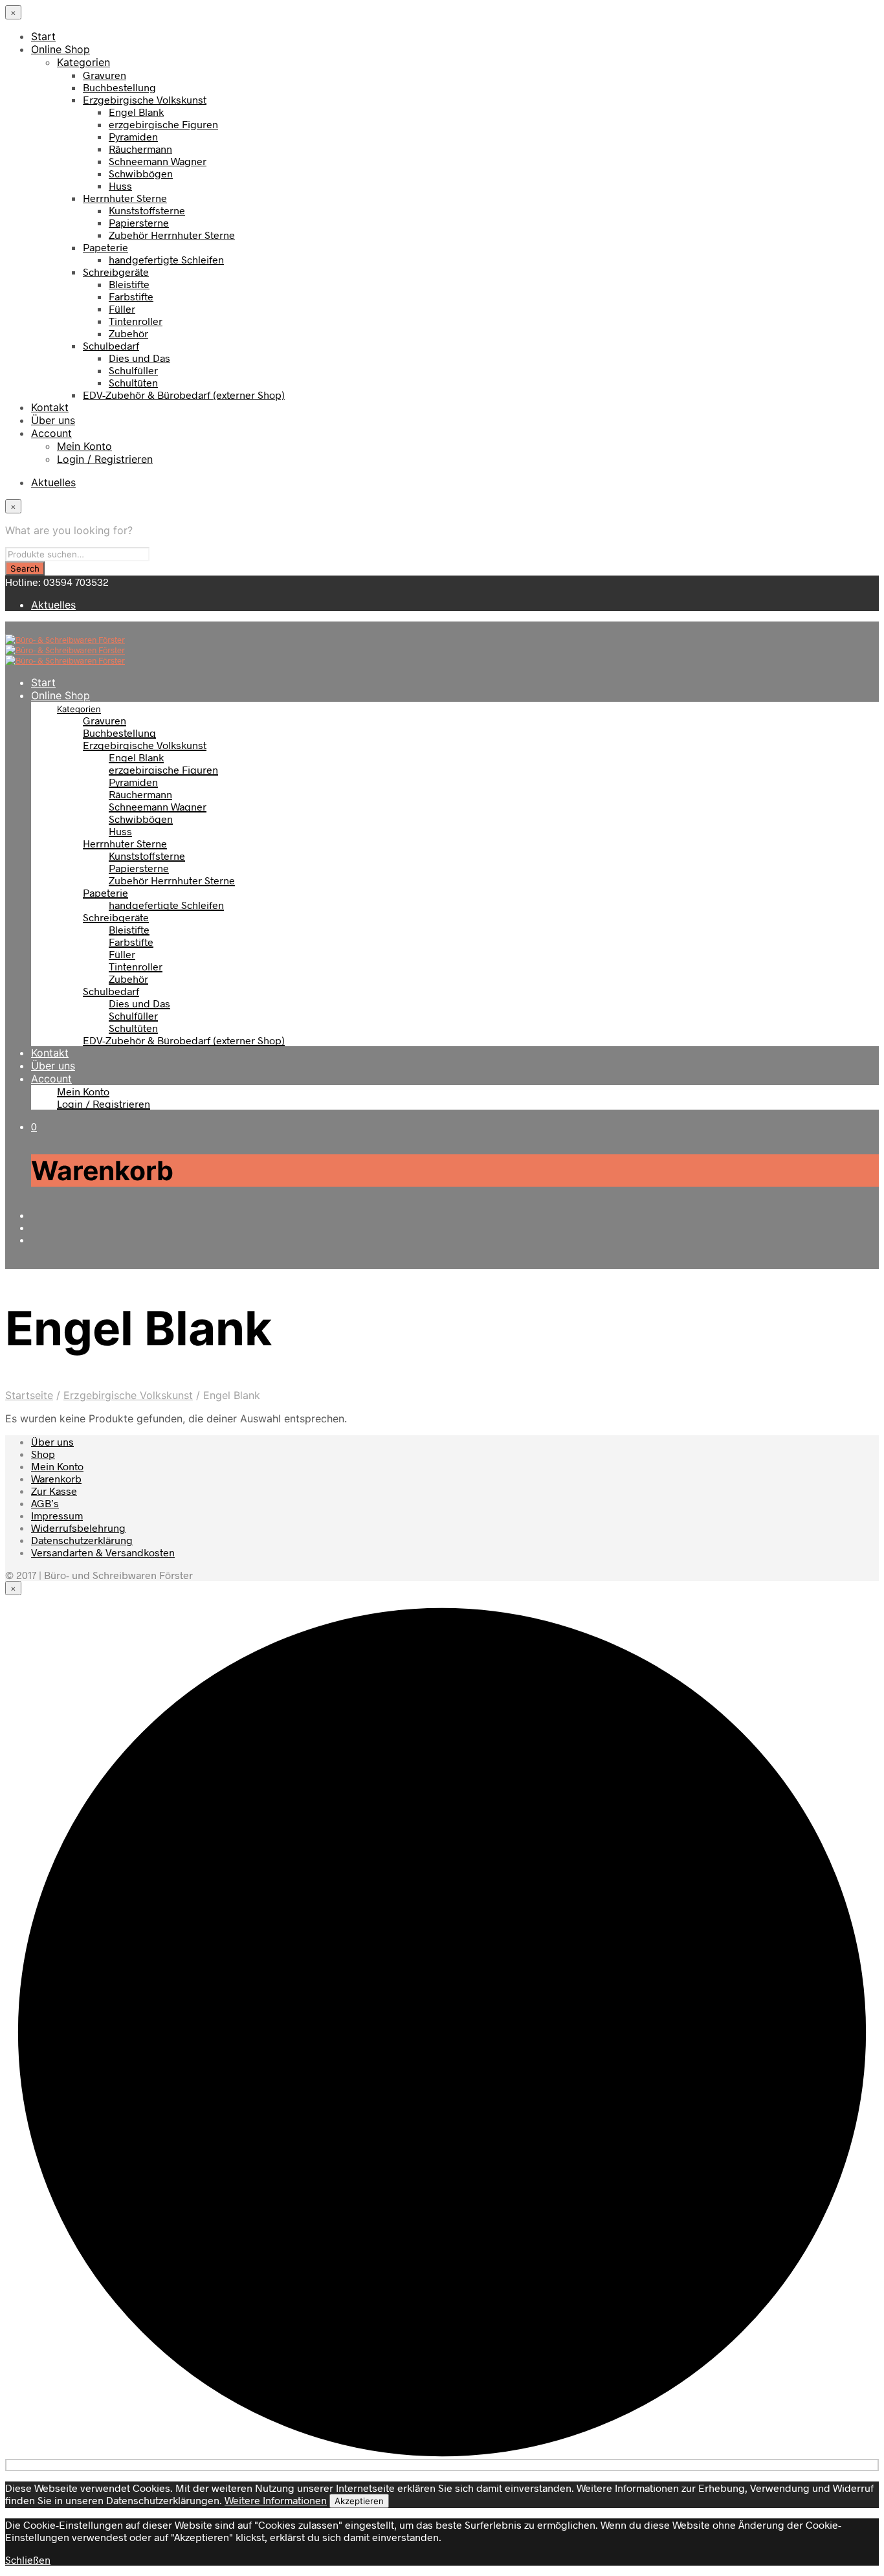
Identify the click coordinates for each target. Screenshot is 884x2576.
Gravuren (105, 75)
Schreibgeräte (116, 272)
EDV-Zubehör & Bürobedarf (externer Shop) (184, 395)
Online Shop (61, 49)
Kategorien (83, 62)
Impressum (57, 1515)
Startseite (29, 1395)
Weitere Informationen (276, 2500)
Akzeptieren (359, 2501)
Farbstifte (131, 296)
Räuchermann (140, 149)
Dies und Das (139, 358)
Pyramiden (133, 136)
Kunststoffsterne (147, 210)
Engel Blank (136, 112)
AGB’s (45, 1503)
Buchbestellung (119, 87)
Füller (122, 308)
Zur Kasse (54, 1491)
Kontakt (50, 407)
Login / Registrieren (105, 459)
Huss (120, 185)
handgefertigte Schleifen (166, 259)
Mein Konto (84, 446)
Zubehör (128, 333)
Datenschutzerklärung (82, 1540)
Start (43, 36)
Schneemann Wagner (158, 161)
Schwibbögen (141, 173)
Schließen (28, 2559)
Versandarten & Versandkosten (103, 1552)
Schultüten (133, 382)
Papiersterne (139, 222)
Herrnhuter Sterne (125, 198)
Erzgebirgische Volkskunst (145, 99)
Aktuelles (53, 482)
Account (51, 433)
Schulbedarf (111, 345)
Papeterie (105, 247)
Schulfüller (133, 370)
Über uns (53, 420)
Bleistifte (129, 284)
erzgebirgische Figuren (163, 124)
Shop (43, 1454)
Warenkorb (56, 1478)
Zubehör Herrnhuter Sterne (172, 235)
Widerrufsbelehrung (78, 1528)
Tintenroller (136, 321)
